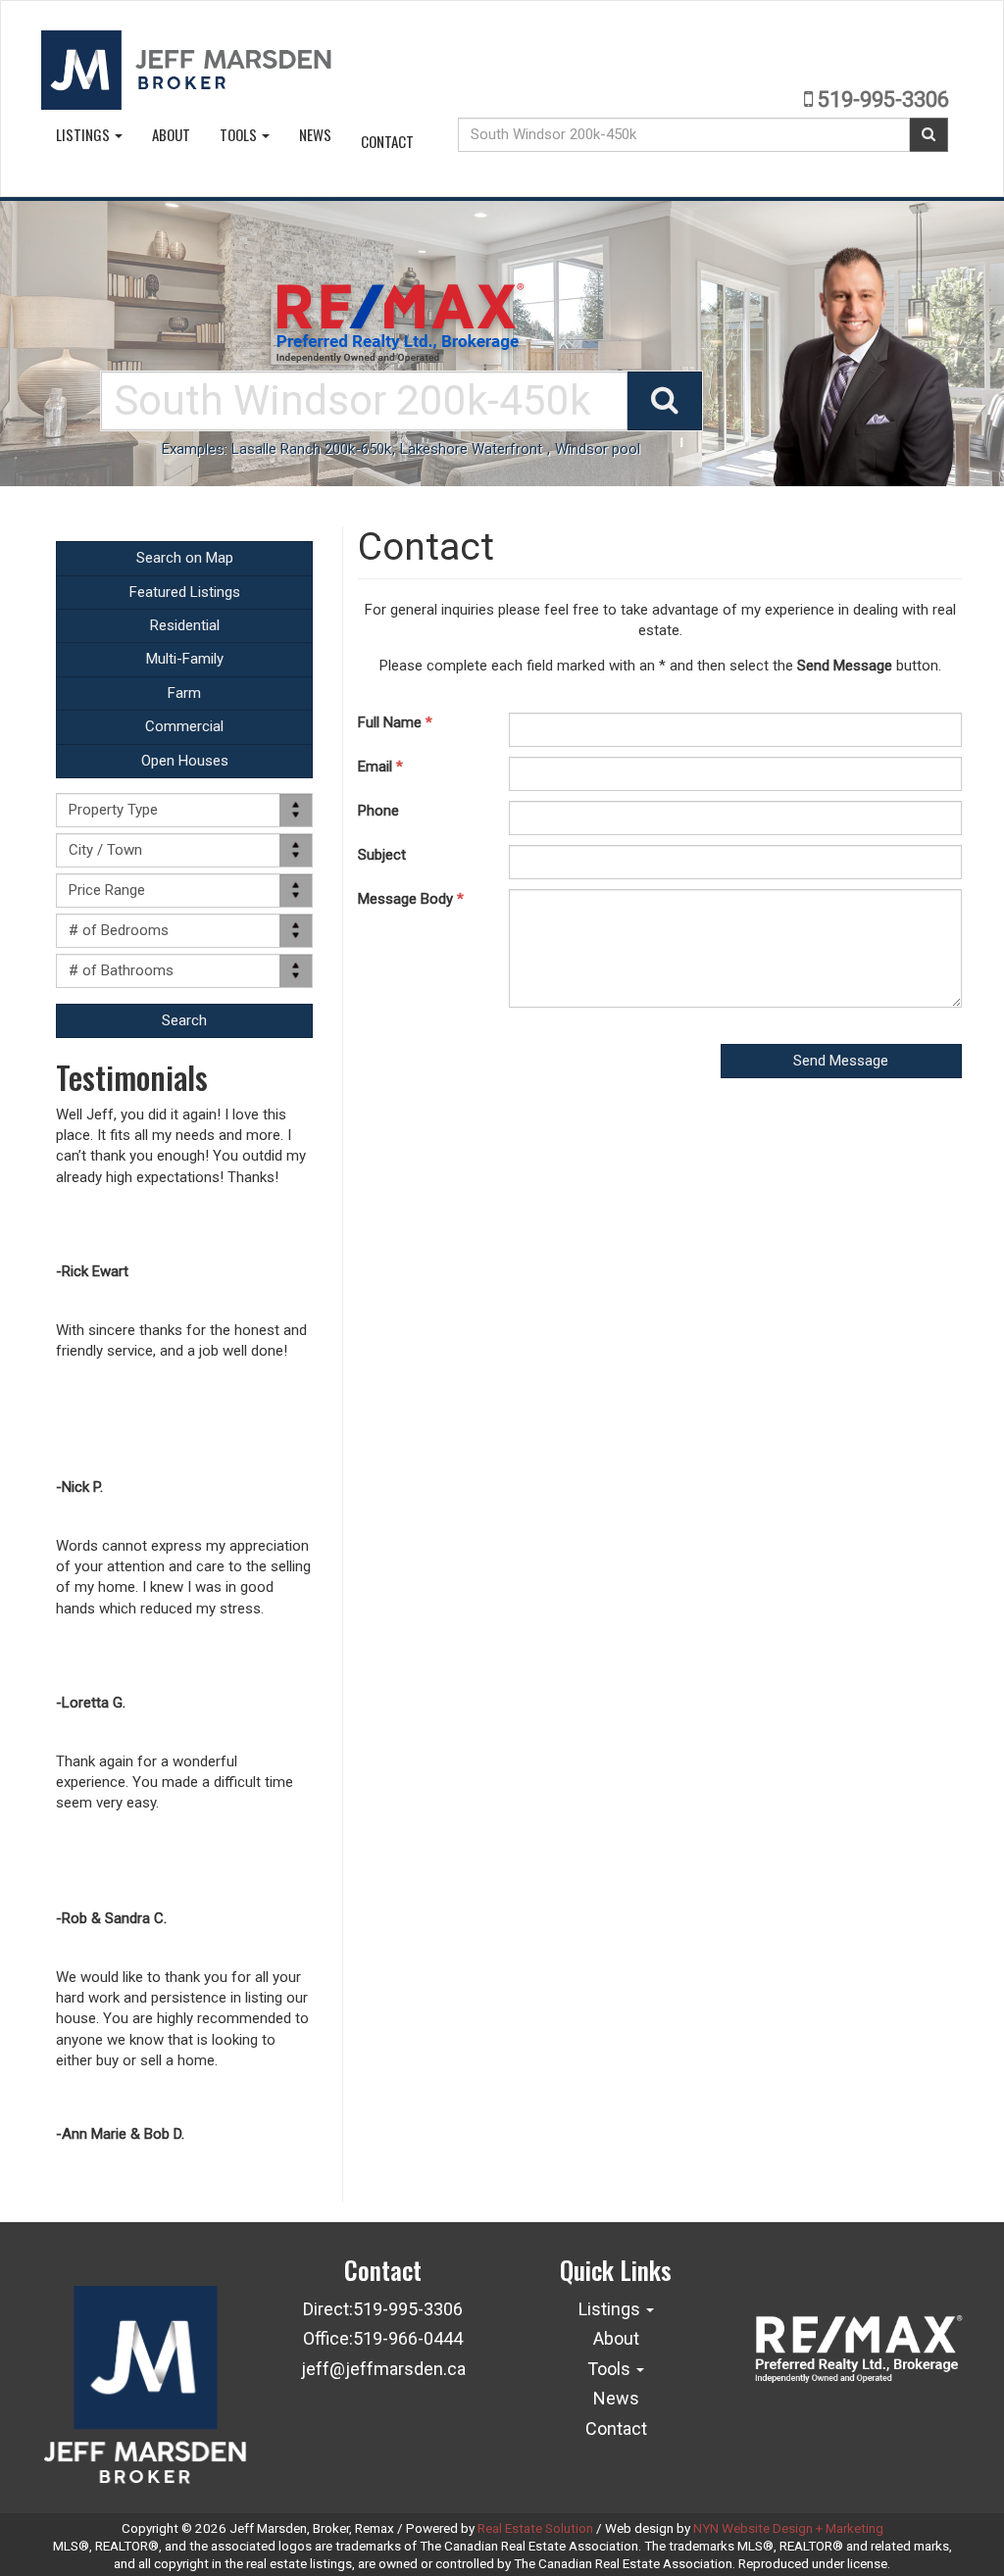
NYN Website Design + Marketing (788, 2528)
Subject (382, 855)
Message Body (411, 899)
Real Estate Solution (535, 2528)
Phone (378, 811)
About (171, 134)
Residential (185, 625)
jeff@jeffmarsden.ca (383, 2369)
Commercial (184, 726)
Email (380, 767)
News (315, 134)
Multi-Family (185, 659)
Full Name (395, 722)
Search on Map (185, 558)
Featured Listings (185, 592)
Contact (387, 141)
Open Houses (185, 761)
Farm (184, 693)
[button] (184, 1021)
